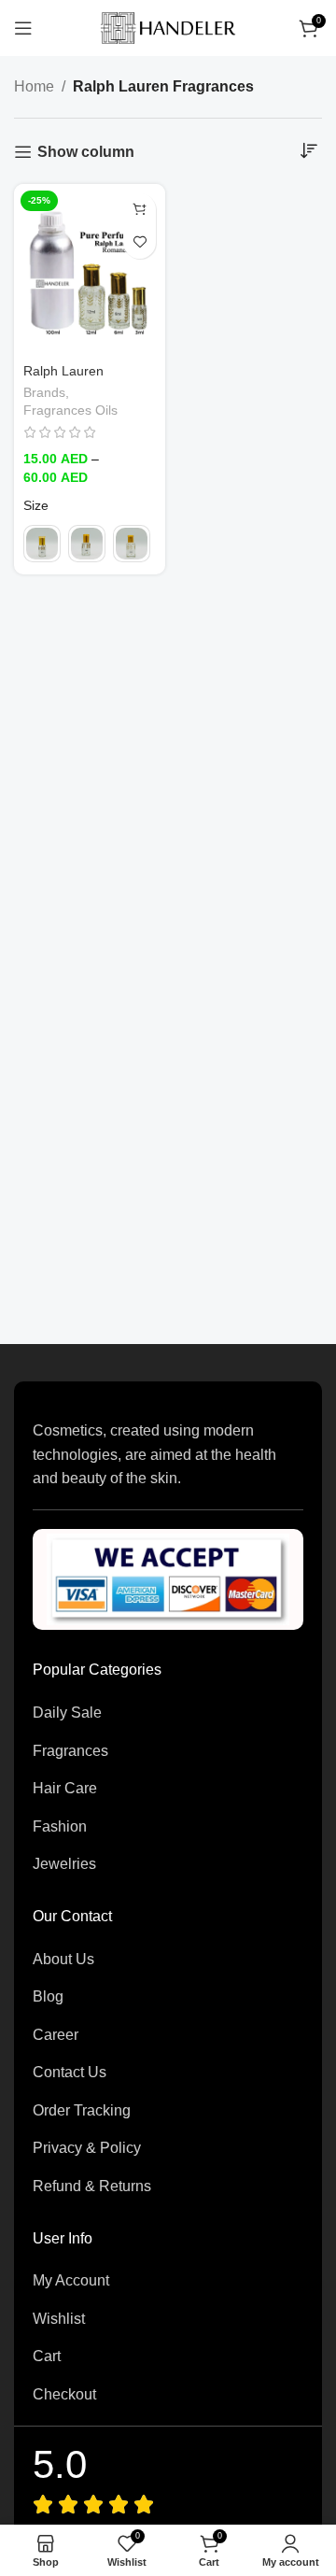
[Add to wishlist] (140, 242)
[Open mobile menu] (23, 28)
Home (34, 86)
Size (36, 505)
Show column (86, 152)
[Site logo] (168, 27)
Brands (44, 393)
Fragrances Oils (70, 410)
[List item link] (168, 1713)
